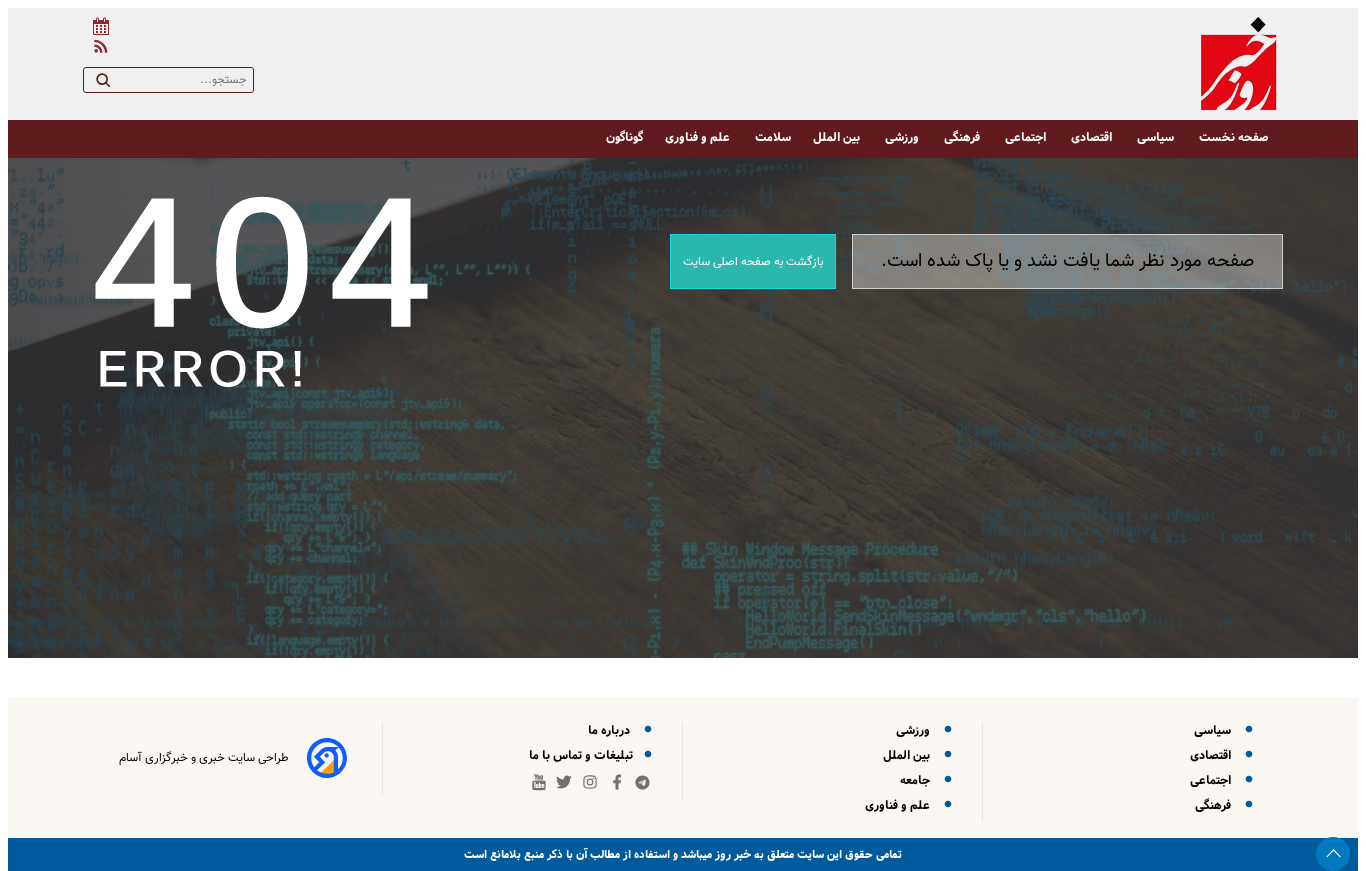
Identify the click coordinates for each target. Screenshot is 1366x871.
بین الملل (838, 137)
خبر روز (731, 854)
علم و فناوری (699, 137)
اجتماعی (1027, 137)
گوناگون (624, 137)
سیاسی (1157, 137)
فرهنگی (963, 137)
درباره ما (612, 730)
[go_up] (1333, 854)
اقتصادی (1093, 137)
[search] (103, 84)
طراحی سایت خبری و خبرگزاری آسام (204, 758)
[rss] (97, 49)
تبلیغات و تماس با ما (582, 755)
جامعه (918, 780)
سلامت (773, 137)
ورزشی (903, 137)
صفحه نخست (1234, 137)
